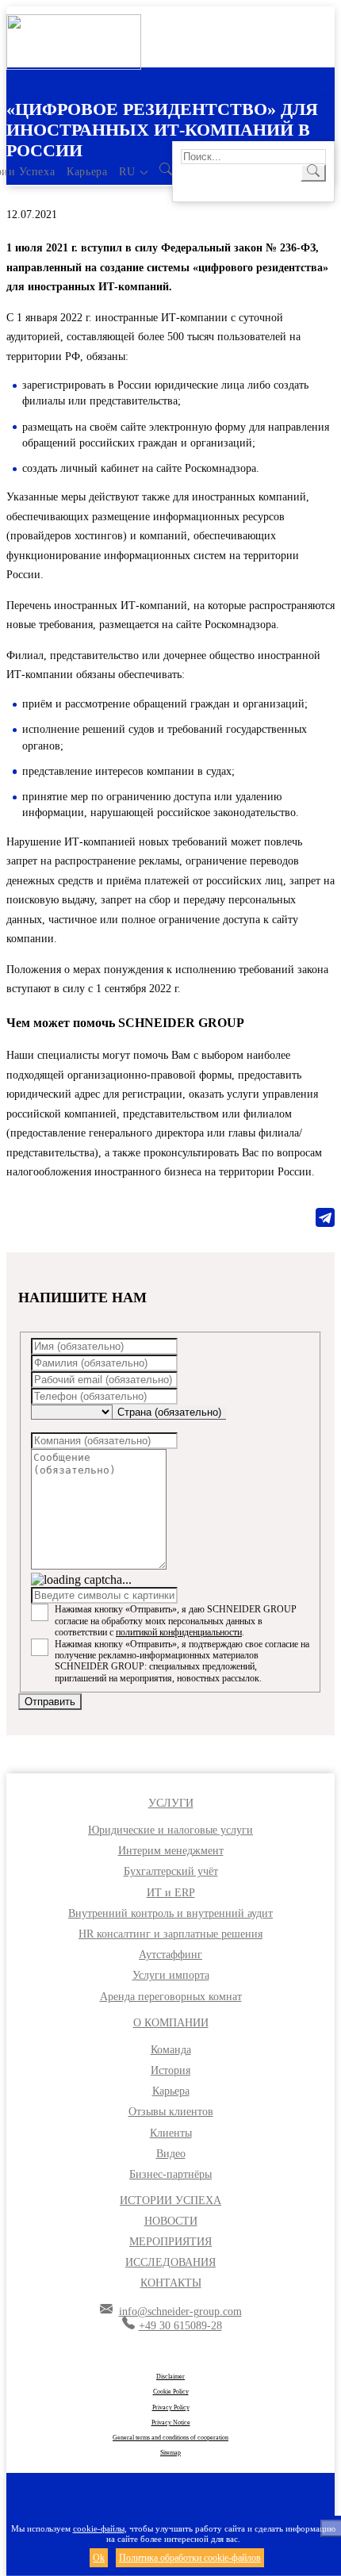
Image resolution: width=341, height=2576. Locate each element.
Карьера (87, 172)
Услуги (171, 1803)
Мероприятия (170, 2242)
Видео (171, 2154)
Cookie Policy (171, 2392)
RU (127, 172)
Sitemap (170, 2453)
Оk (99, 2558)
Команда (171, 2050)
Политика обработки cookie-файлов (190, 2558)
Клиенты (171, 2133)
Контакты (171, 2283)
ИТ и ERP (171, 1893)
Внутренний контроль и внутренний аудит (170, 1913)
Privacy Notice (171, 2423)
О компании (171, 2023)
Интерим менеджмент (171, 1851)
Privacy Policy (171, 2407)
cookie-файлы (99, 2528)
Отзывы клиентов (171, 2112)
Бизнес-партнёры (170, 2174)
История (170, 2070)
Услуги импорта (171, 1975)
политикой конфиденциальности (179, 1632)
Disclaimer (170, 2377)
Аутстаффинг (170, 1955)
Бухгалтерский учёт (171, 1871)
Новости (171, 2221)
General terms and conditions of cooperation (170, 2438)
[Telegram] (325, 1217)
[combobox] (169, 1413)
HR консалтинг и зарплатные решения (170, 1934)
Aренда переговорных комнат (171, 1997)
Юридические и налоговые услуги (170, 1830)
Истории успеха (170, 2200)
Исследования (170, 2262)
